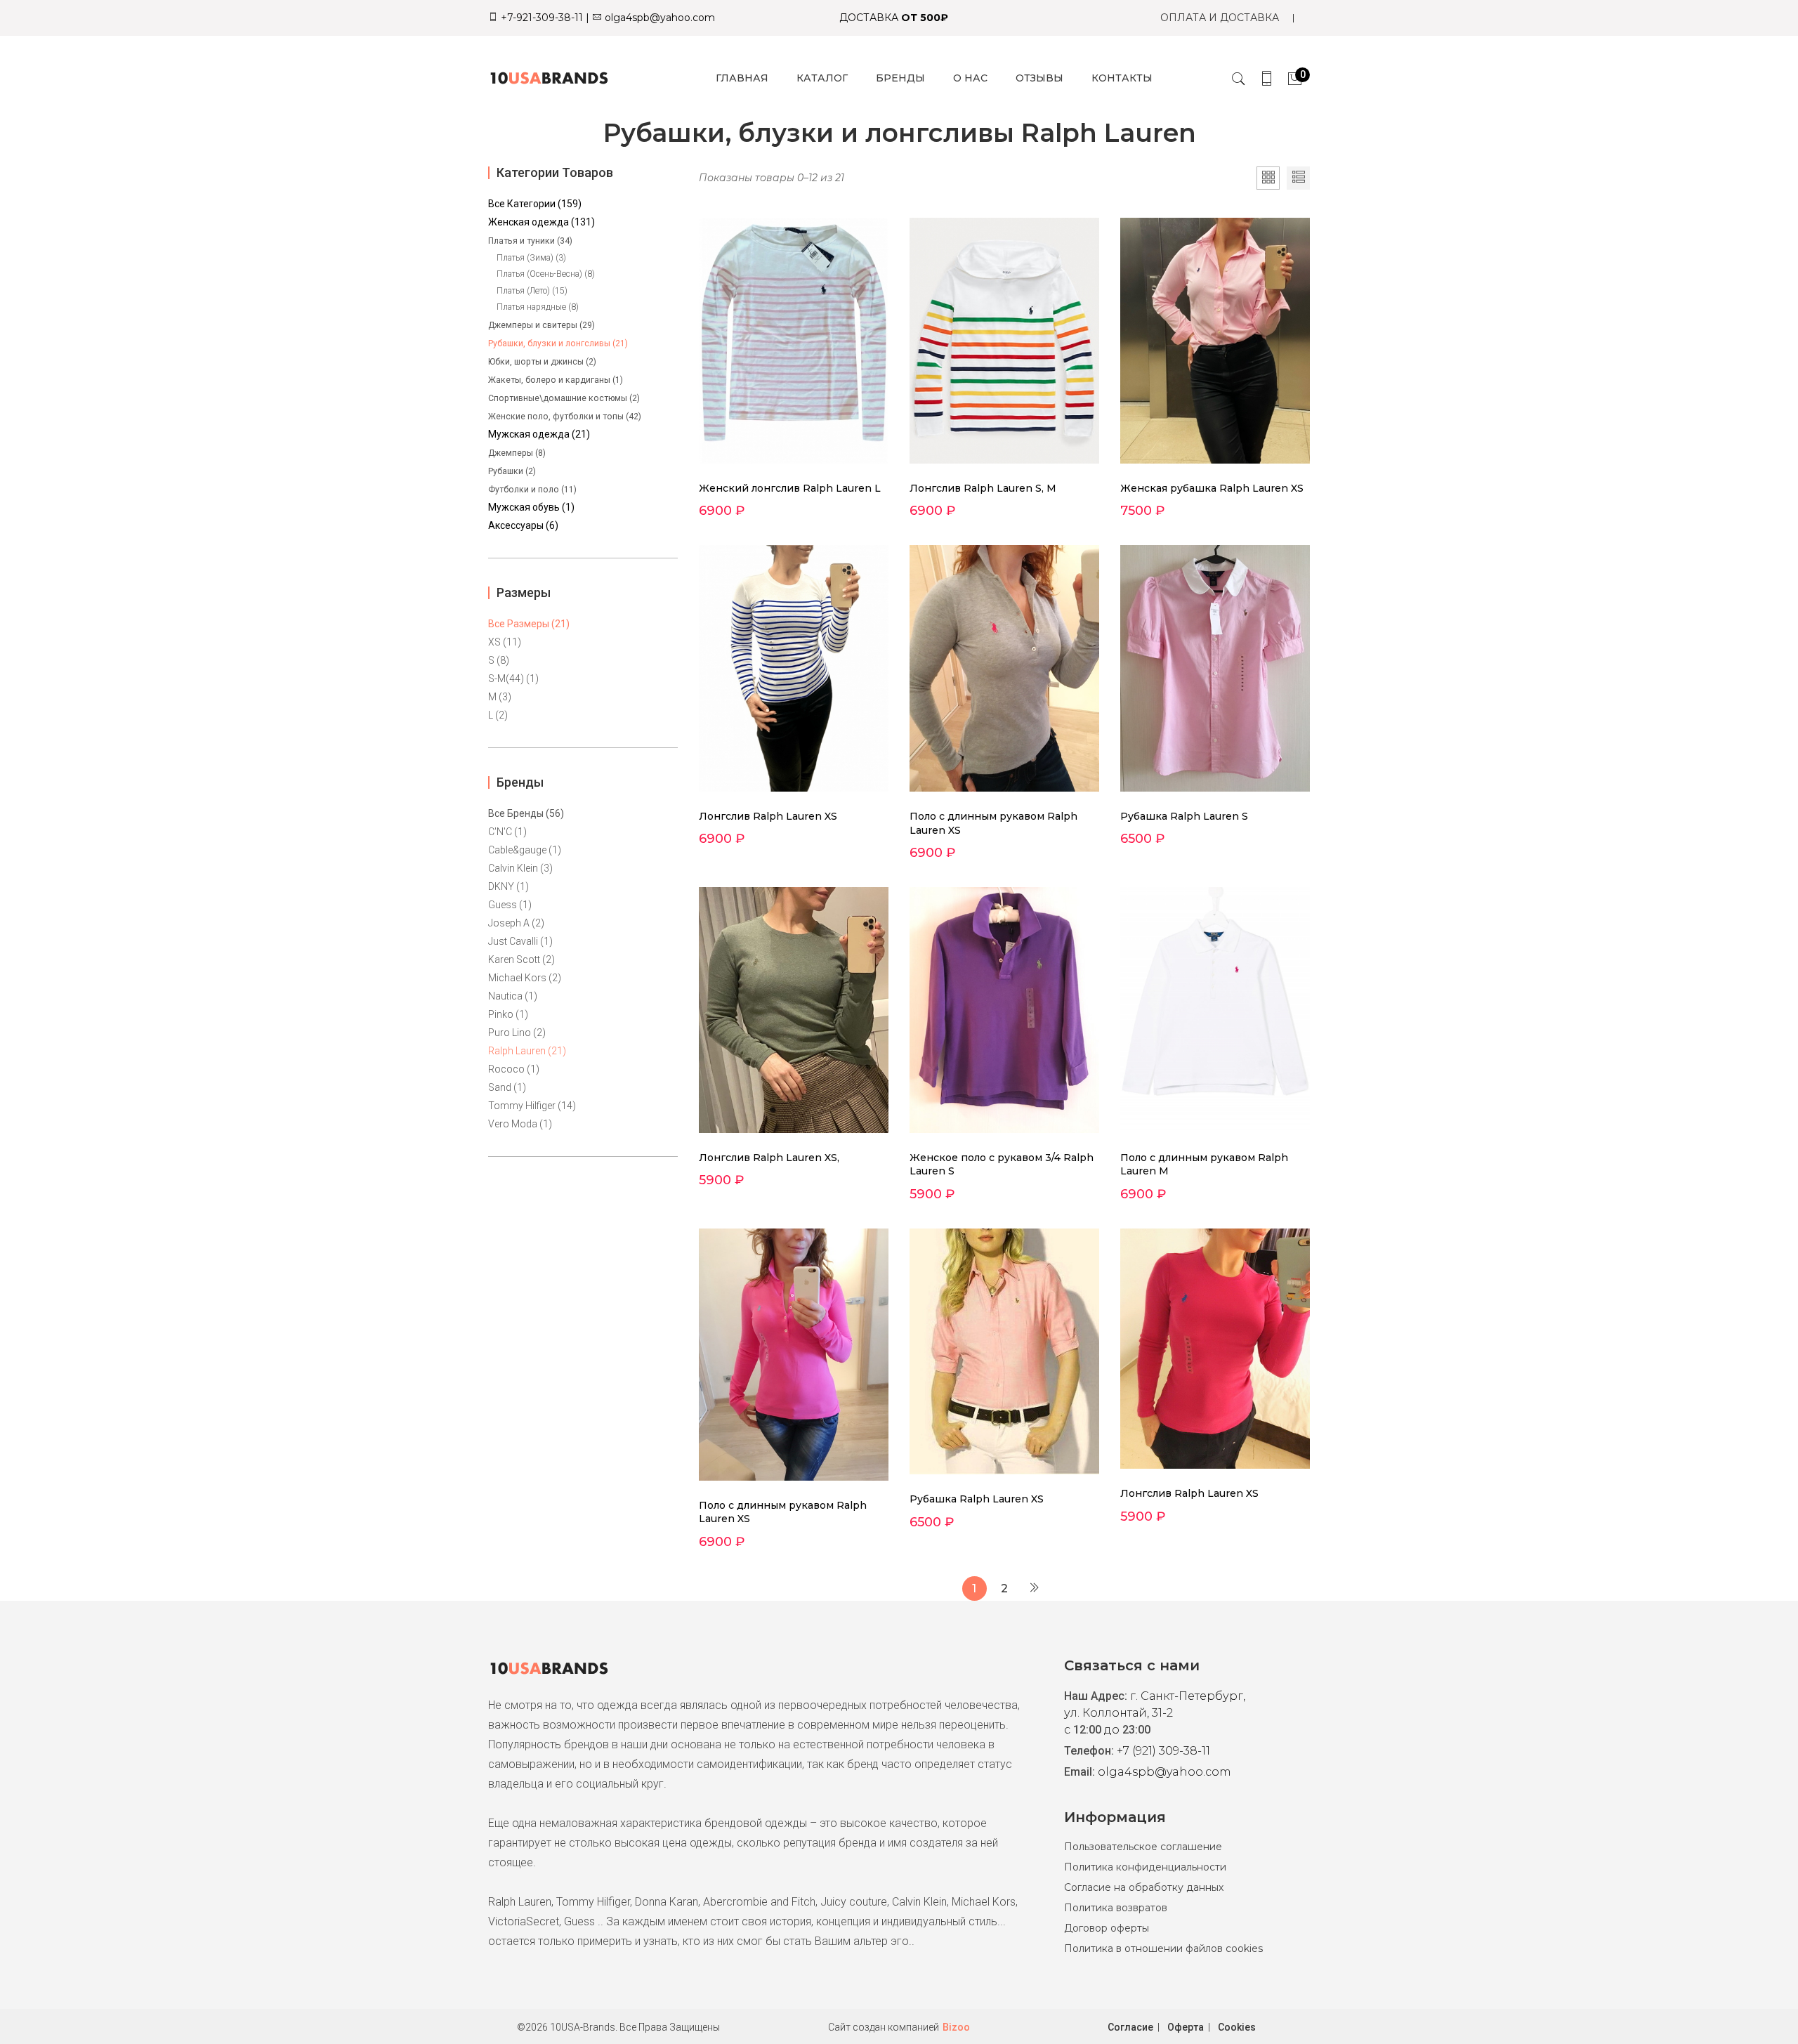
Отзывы (1039, 78)
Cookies (1237, 2027)
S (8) (499, 660)
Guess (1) (510, 905)
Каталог (822, 78)
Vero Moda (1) (520, 1124)
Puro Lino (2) (517, 1033)
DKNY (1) (508, 886)
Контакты (1122, 78)
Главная (742, 78)
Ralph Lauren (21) (527, 1051)
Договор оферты (1107, 1928)
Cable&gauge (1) (525, 850)
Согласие (1130, 2027)
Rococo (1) (514, 1069)
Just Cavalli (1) (520, 941)
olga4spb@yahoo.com (658, 18)
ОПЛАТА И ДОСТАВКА (1220, 18)
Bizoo (956, 2027)
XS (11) (505, 642)
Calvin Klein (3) (520, 868)
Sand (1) (507, 1087)
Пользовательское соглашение (1143, 1847)
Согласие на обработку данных (1144, 1887)
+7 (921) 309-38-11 (1163, 1751)
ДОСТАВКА (894, 18)
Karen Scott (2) (521, 959)
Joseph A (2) (516, 923)
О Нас (970, 78)
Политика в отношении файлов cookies (1163, 1948)
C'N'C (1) (507, 832)
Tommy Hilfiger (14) (532, 1106)
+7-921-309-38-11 (540, 18)
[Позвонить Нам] (1267, 78)
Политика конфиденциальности (1145, 1867)
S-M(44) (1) (513, 679)
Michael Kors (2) (525, 978)
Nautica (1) (513, 996)
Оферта (1186, 2027)
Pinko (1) (508, 1014)
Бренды (900, 78)
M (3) (500, 697)
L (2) (498, 715)
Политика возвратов (1116, 1908)
